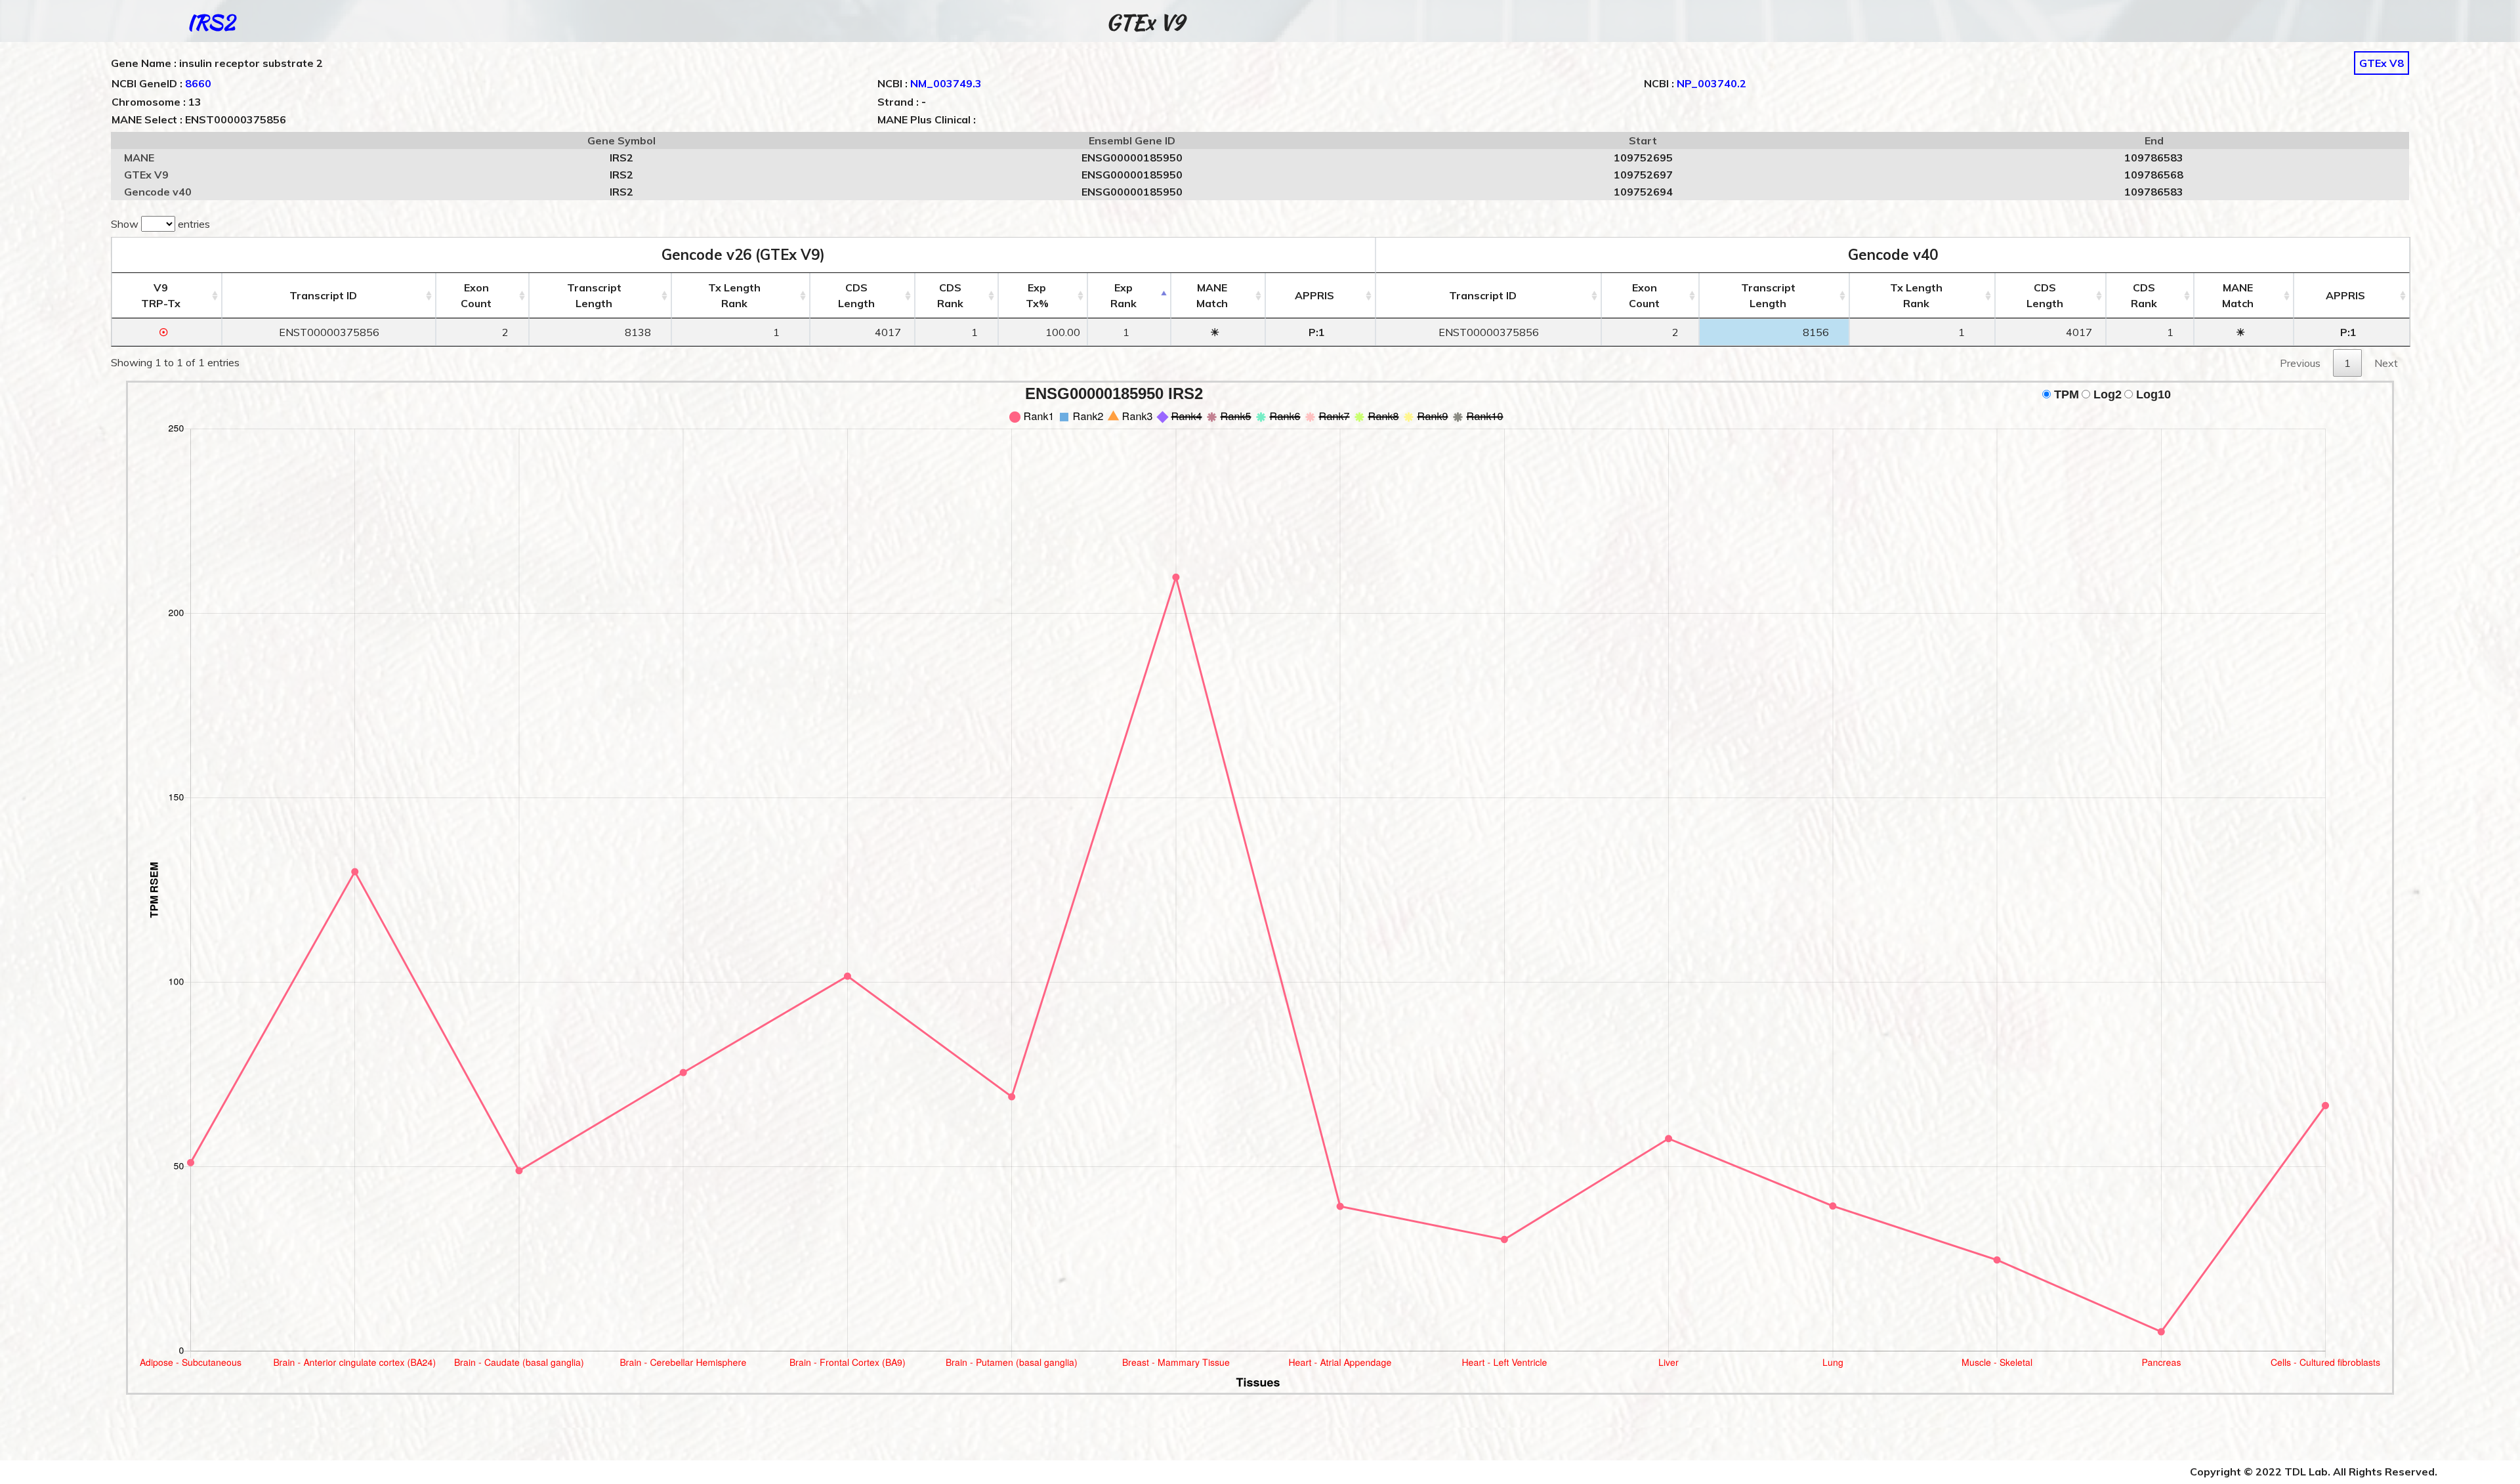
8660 (198, 83)
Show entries (160, 224)
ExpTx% (1037, 295)
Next (2386, 363)
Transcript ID (323, 295)
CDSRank (950, 295)
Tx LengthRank (734, 295)
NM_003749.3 (946, 83)
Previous (2300, 363)
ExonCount (476, 295)
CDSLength (856, 295)
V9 (161, 295)
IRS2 (211, 22)
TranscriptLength (594, 295)
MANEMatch (1212, 295)
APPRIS (1314, 295)
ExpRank (1123, 295)
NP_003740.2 (1711, 83)
